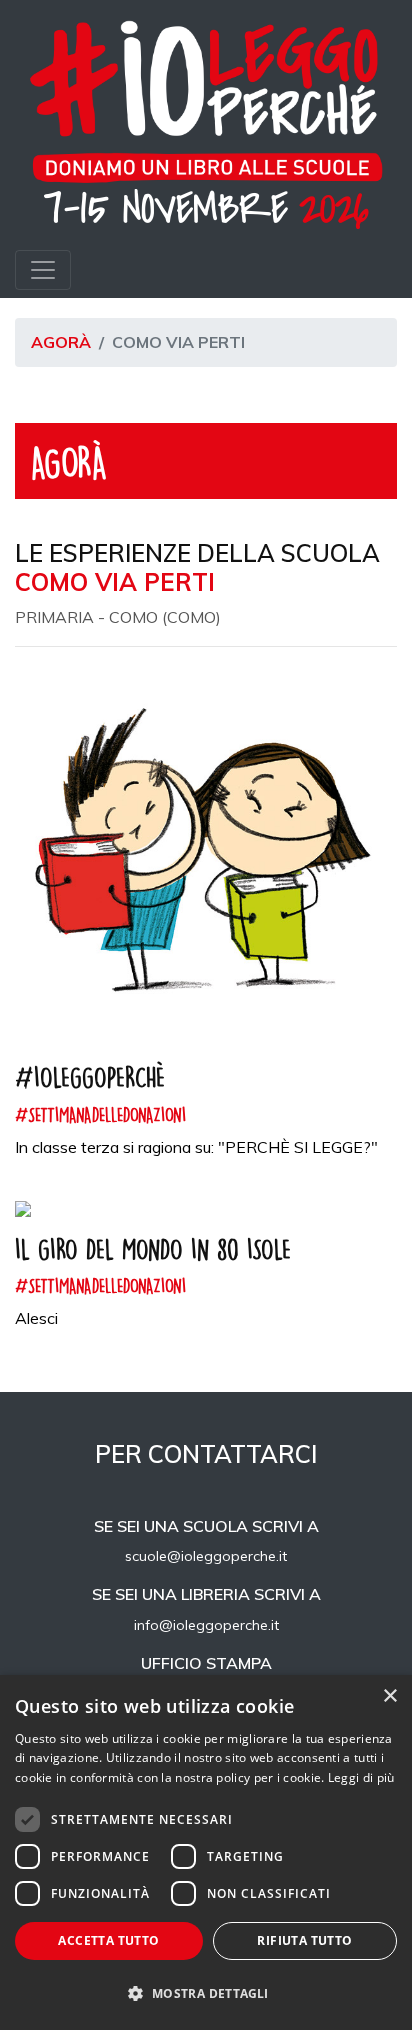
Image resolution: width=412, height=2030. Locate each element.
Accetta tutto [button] (108, 1940)
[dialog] (206, 1852)
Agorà (61, 342)
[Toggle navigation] (43, 270)
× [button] (389, 1696)
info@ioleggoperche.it (206, 1625)
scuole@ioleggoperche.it (206, 1556)
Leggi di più (361, 1777)
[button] (206, 1994)
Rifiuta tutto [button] (304, 1940)
